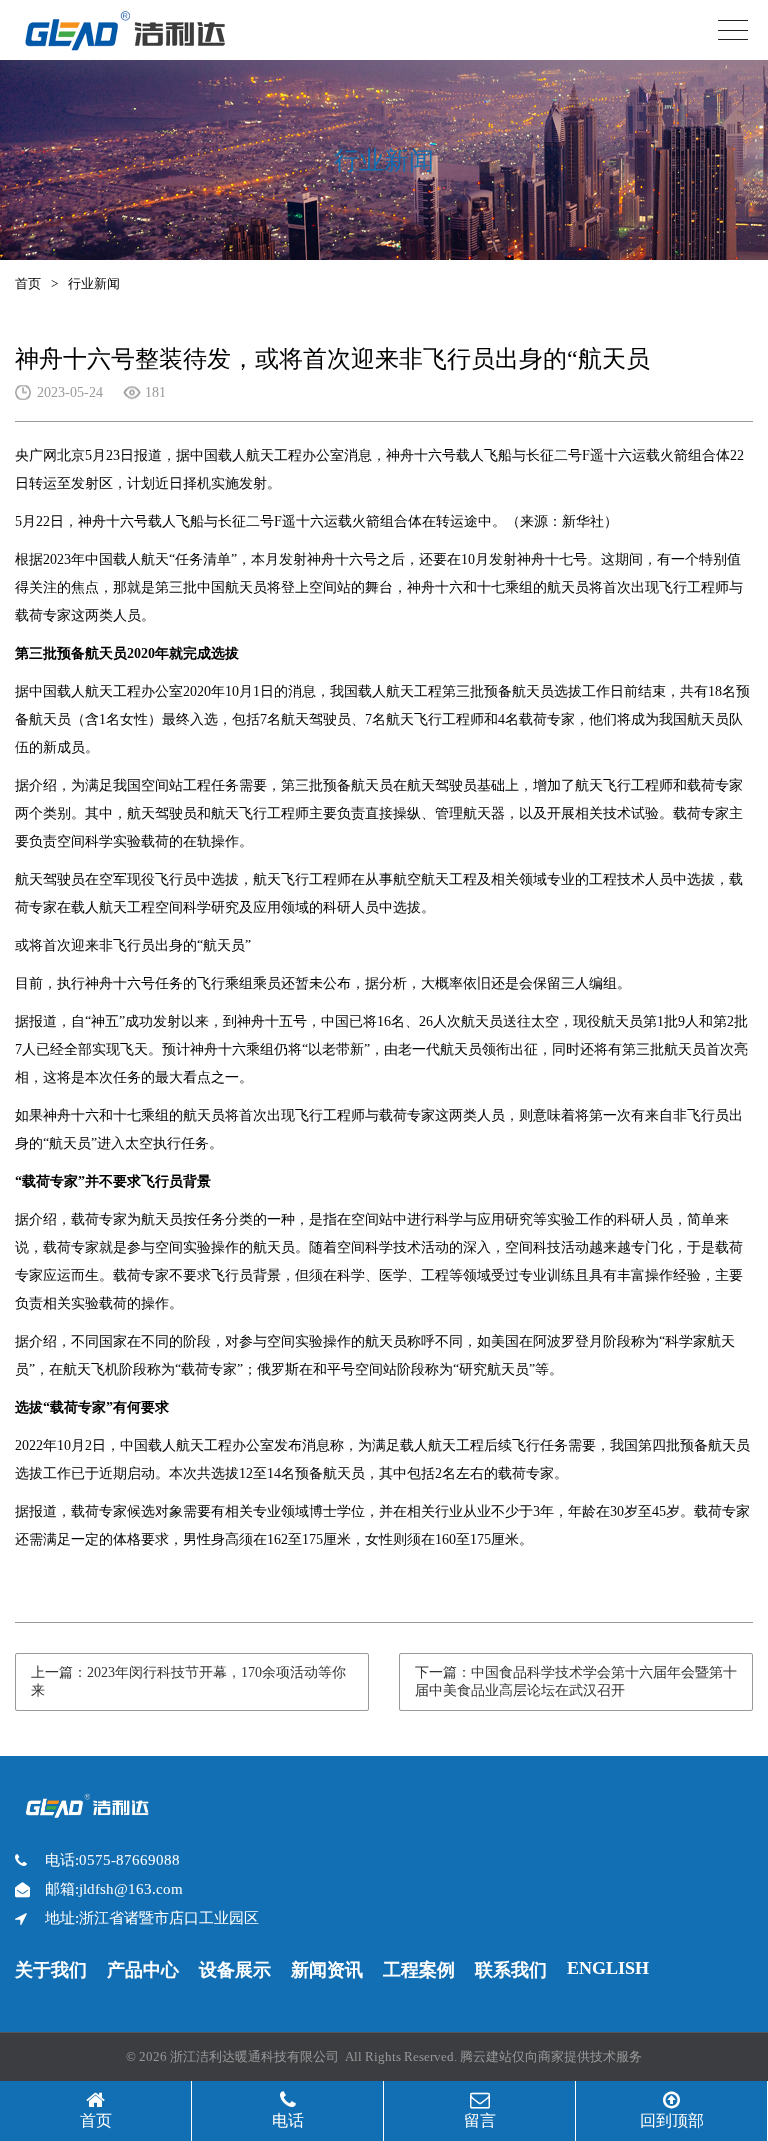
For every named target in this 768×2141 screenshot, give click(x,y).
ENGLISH (608, 1968)
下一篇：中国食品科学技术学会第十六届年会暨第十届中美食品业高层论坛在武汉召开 (576, 1681)
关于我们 (51, 1970)
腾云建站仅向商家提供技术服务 (551, 2056)
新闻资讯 (327, 1970)
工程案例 (419, 1970)
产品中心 (143, 1970)
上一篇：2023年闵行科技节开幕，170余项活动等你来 (188, 1681)
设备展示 (235, 1970)
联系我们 (511, 1970)
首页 (28, 283)
